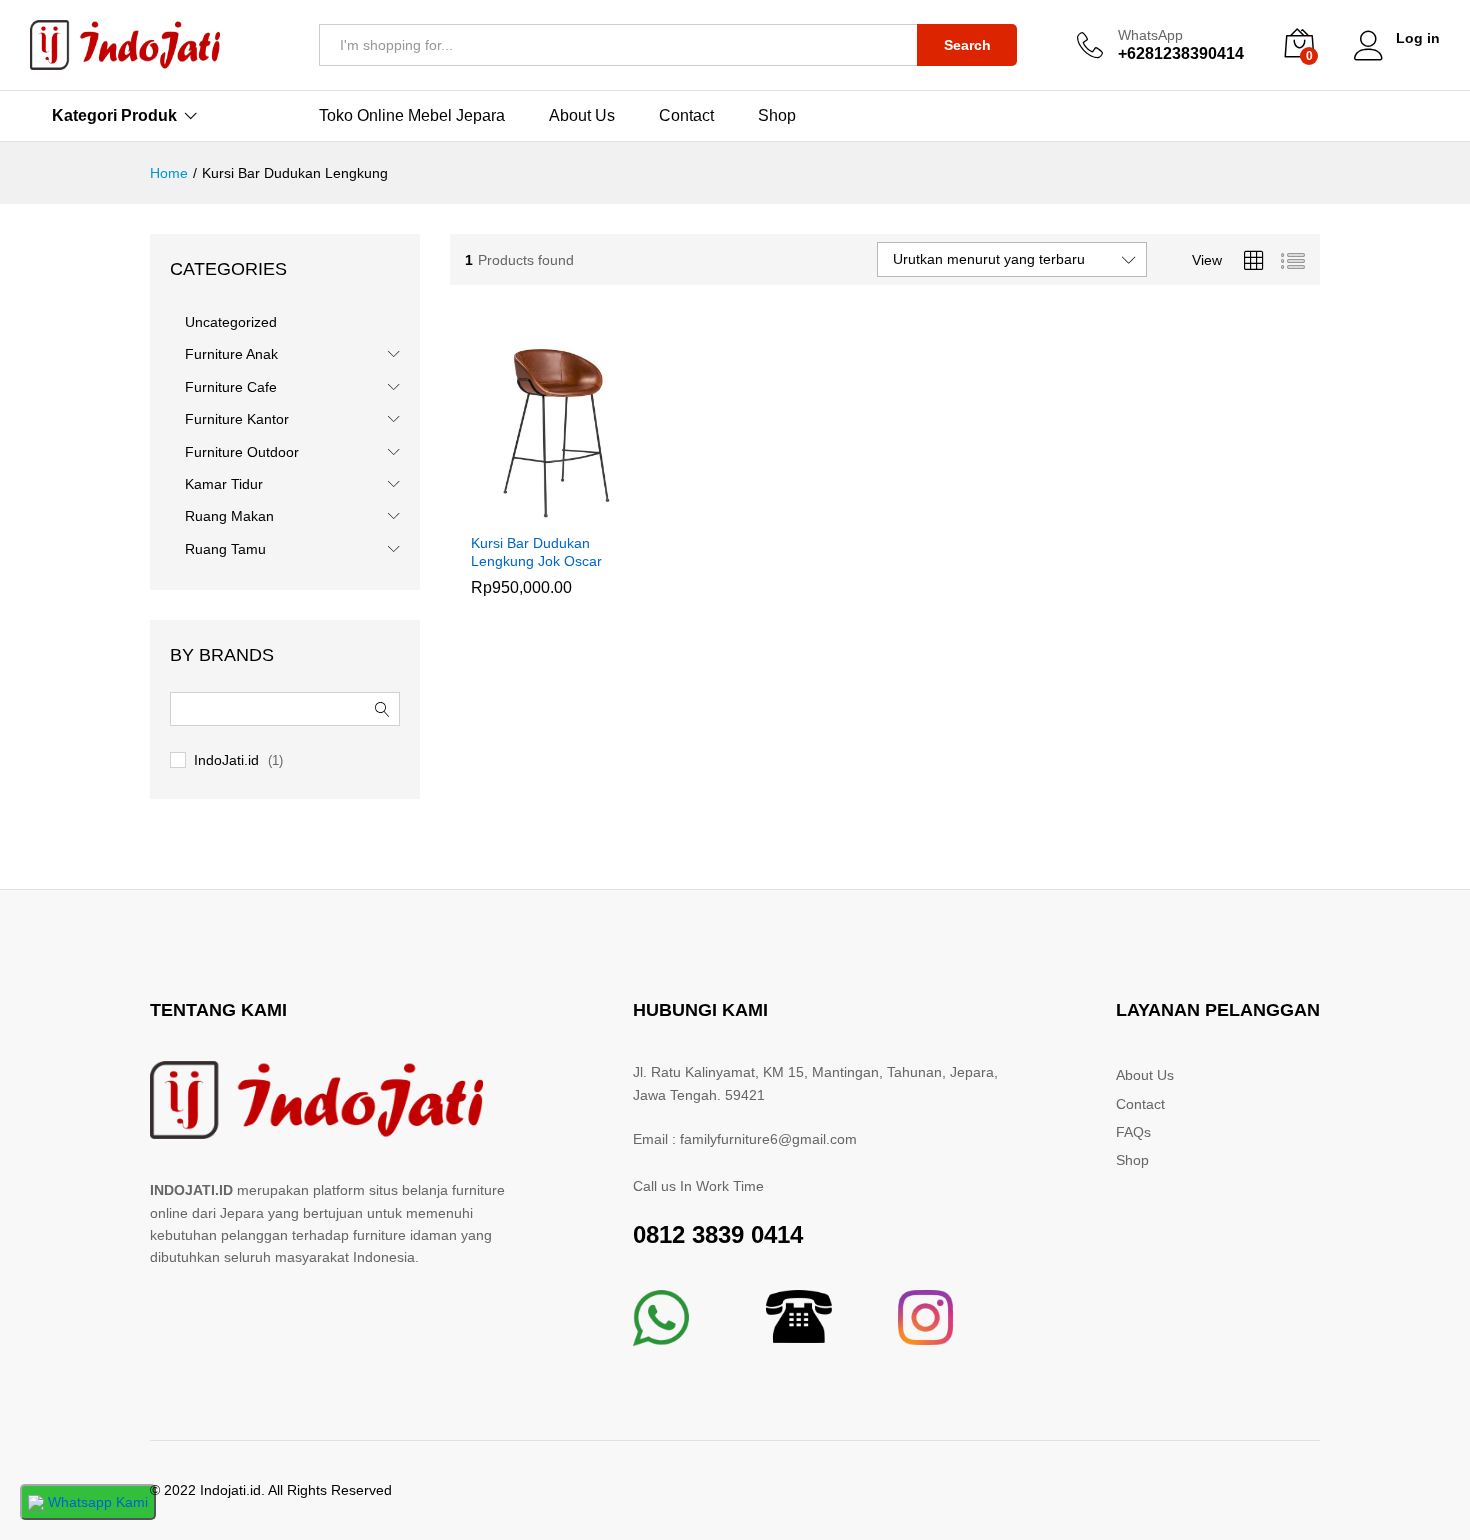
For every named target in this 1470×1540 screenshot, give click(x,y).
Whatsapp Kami (96, 1502)
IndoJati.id (226, 760)
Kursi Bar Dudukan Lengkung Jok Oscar (536, 552)
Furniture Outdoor (242, 452)
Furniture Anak (231, 354)
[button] (536, 510)
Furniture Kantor (237, 419)
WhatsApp (1150, 35)
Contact (686, 116)
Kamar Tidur (224, 484)
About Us (582, 116)
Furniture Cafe (231, 387)
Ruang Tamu (225, 549)
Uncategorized (231, 322)
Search (967, 45)
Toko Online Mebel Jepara (412, 116)
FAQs (1133, 1132)
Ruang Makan (229, 516)
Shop (777, 116)
